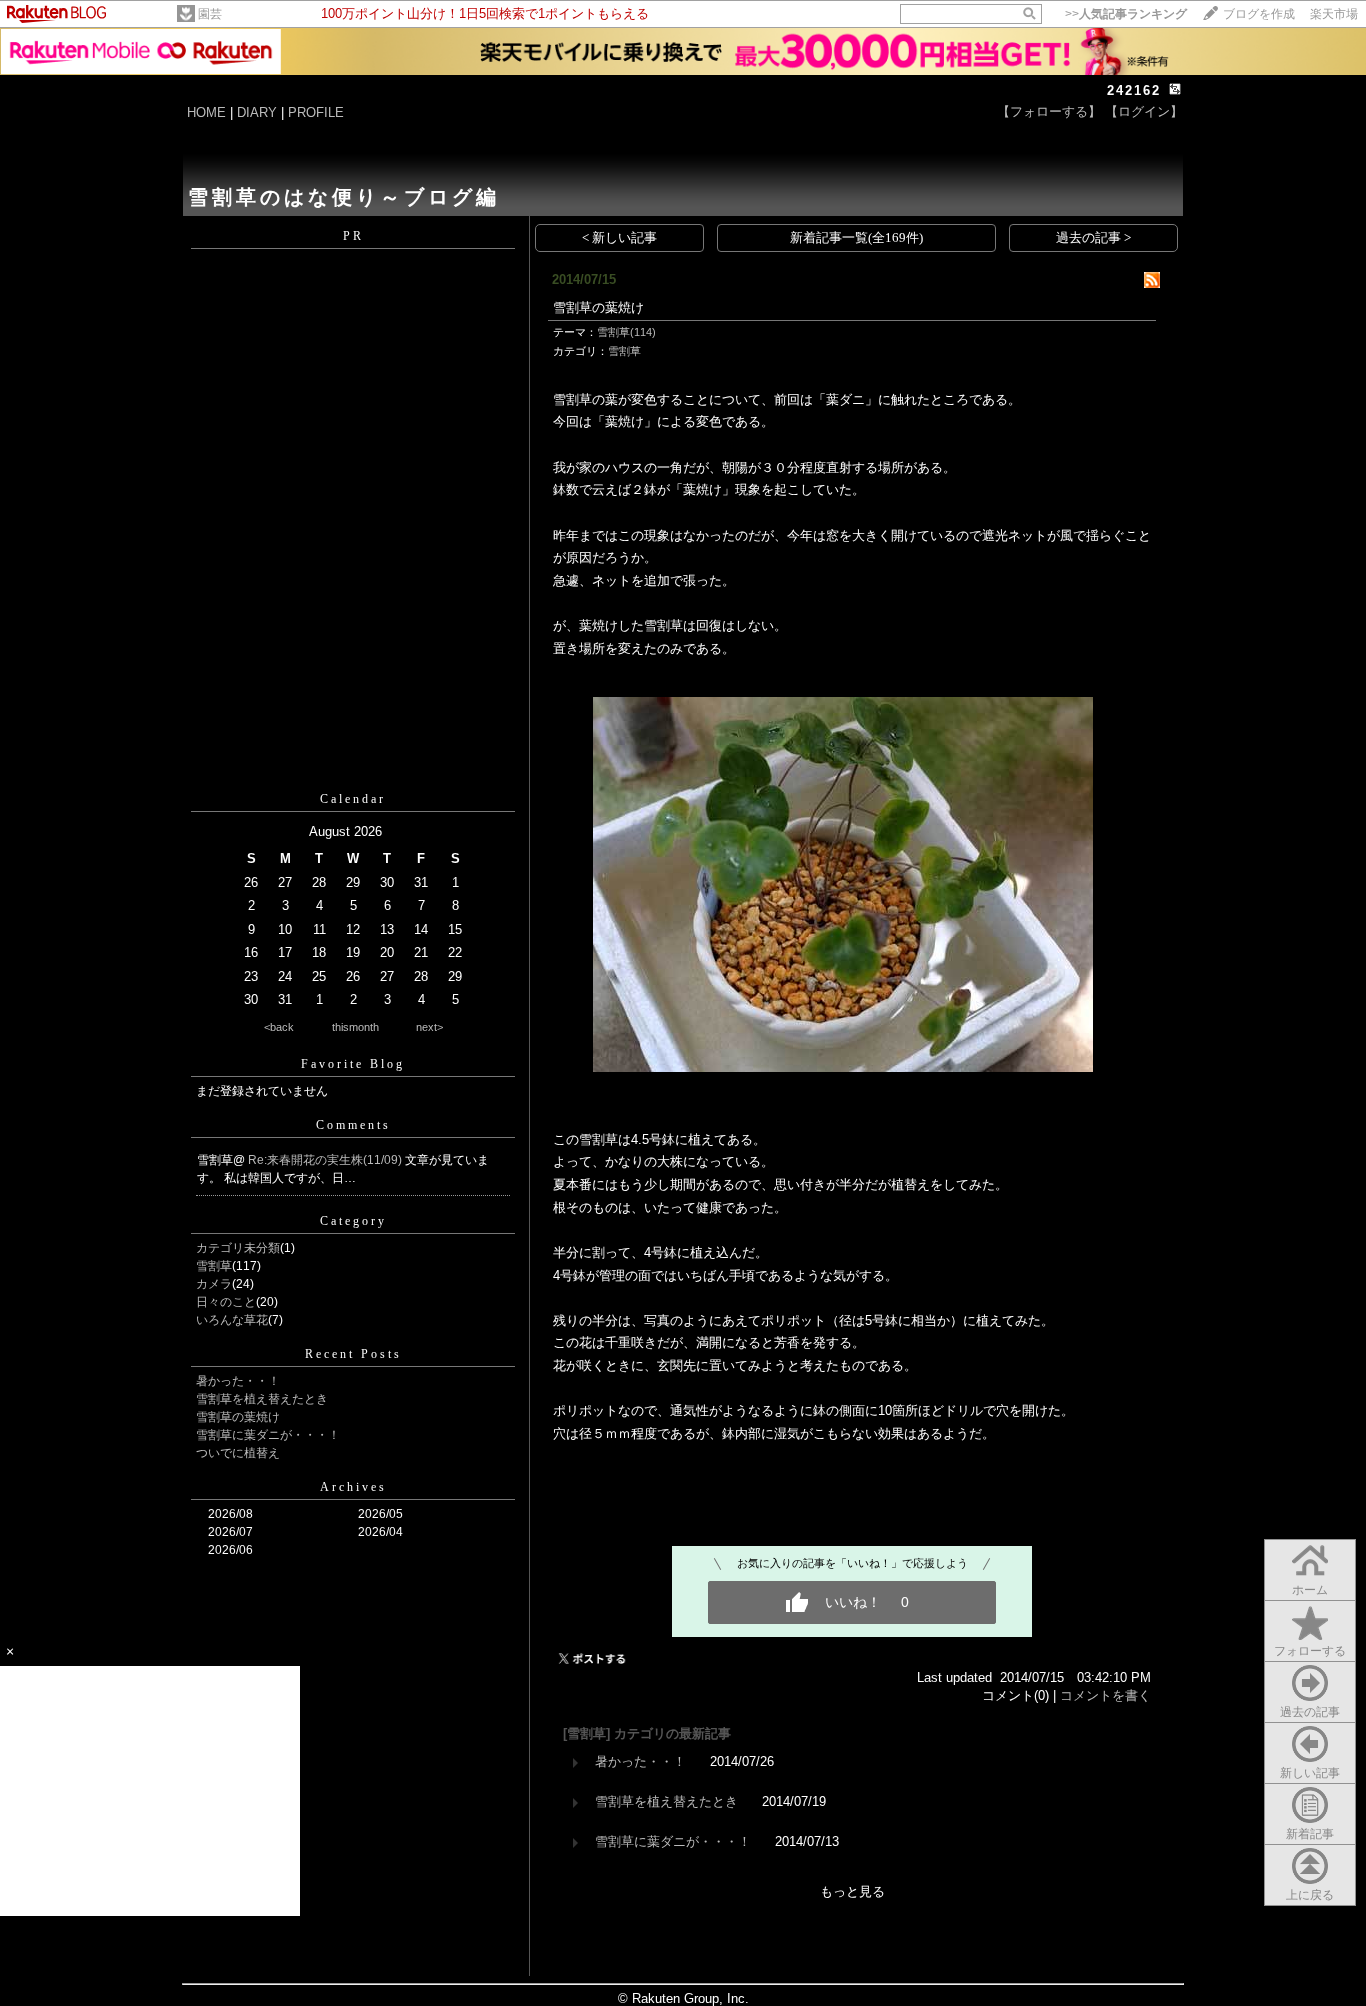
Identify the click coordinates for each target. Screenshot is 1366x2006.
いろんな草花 (232, 1320)
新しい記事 (1310, 1773)
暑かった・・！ (238, 1381)
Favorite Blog (353, 1064)
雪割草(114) (626, 332)
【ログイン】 (1144, 111)
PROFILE (316, 112)
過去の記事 (1310, 1712)
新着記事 (1310, 1834)
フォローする (1310, 1651)
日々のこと (226, 1302)
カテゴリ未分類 (238, 1248)
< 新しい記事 (619, 237)
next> (429, 1027)
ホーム (1310, 1590)
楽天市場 (1334, 14)
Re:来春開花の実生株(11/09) (326, 1160)
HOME (206, 112)
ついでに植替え (238, 1453)
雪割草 (214, 1266)
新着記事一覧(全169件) (856, 237)
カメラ (214, 1284)
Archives (353, 1487)
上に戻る (1310, 1895)
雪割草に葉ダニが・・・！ (268, 1435)
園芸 (210, 14)
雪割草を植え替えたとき (262, 1399)
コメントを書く (1105, 1695)
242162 (1134, 90)
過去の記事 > (1093, 237)
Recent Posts (353, 1354)
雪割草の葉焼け (238, 1417)
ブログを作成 (1259, 14)
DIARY (257, 112)
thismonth (355, 1027)
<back (279, 1027)
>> (1126, 14)
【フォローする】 (1049, 111)
